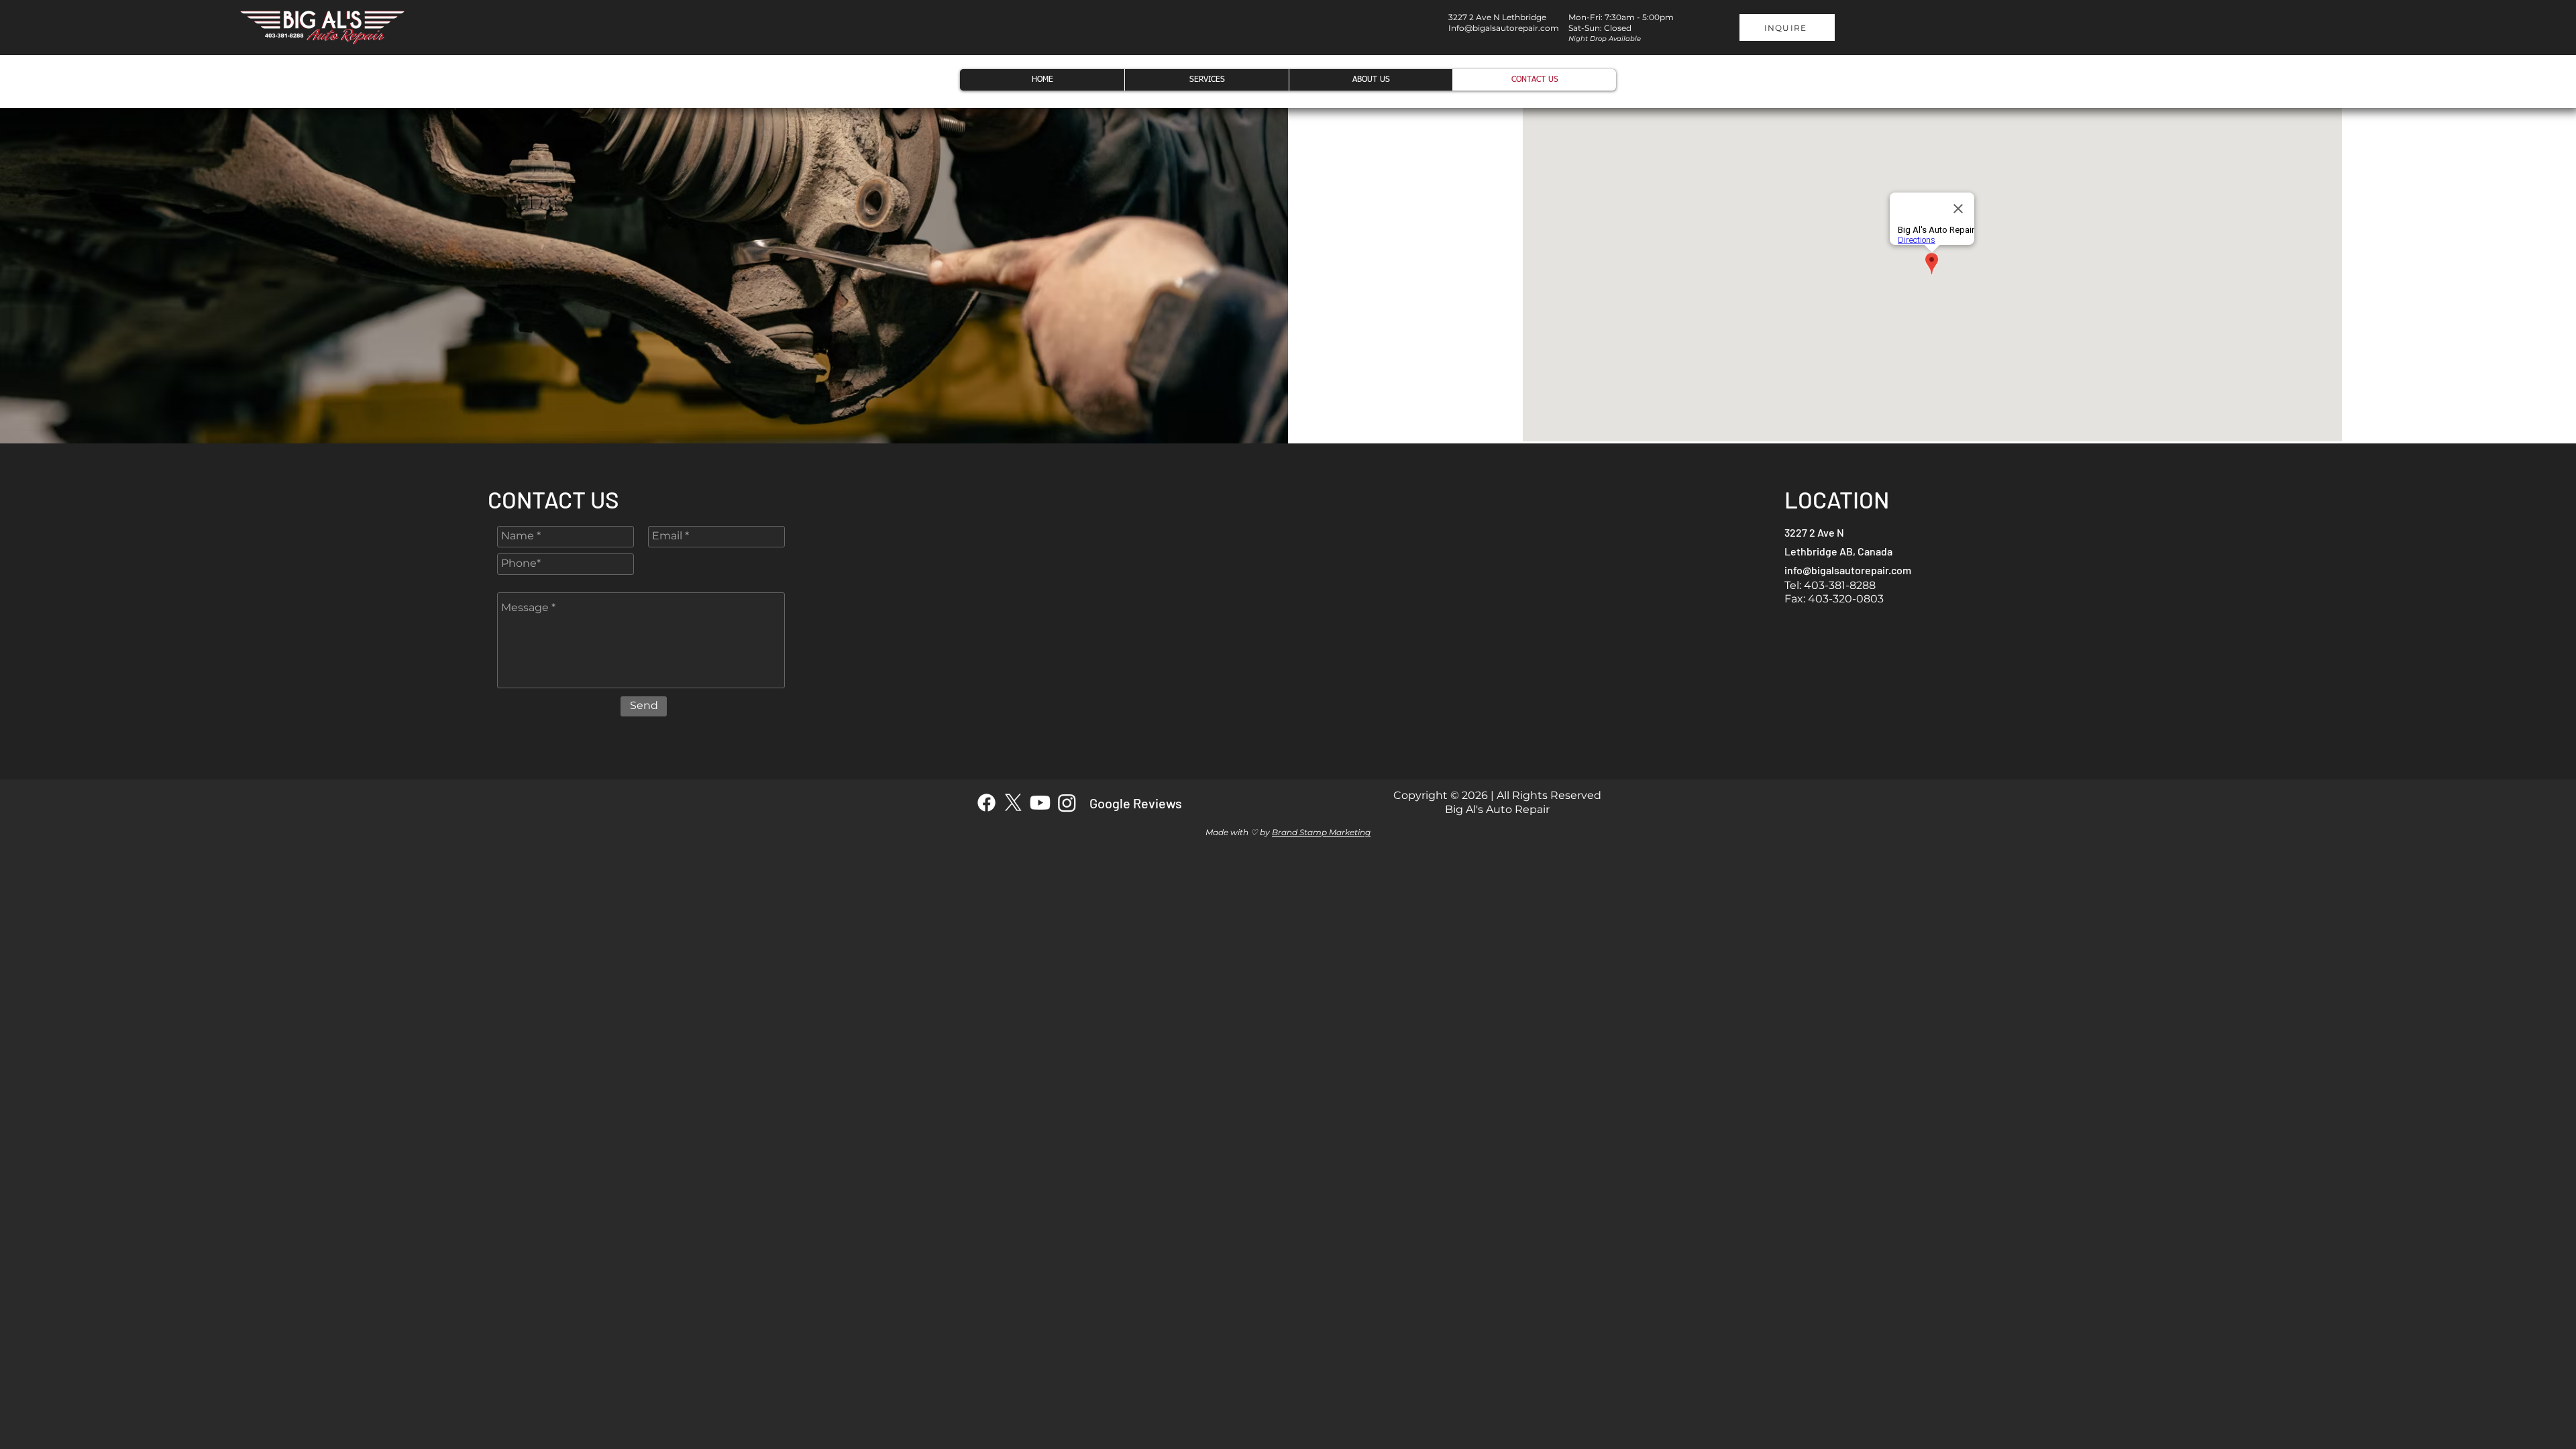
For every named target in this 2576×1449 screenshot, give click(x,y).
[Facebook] (986, 803)
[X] (1013, 803)
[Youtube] (1040, 803)
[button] (1787, 28)
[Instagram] (1067, 803)
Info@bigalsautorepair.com (1504, 28)
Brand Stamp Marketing (1321, 832)
